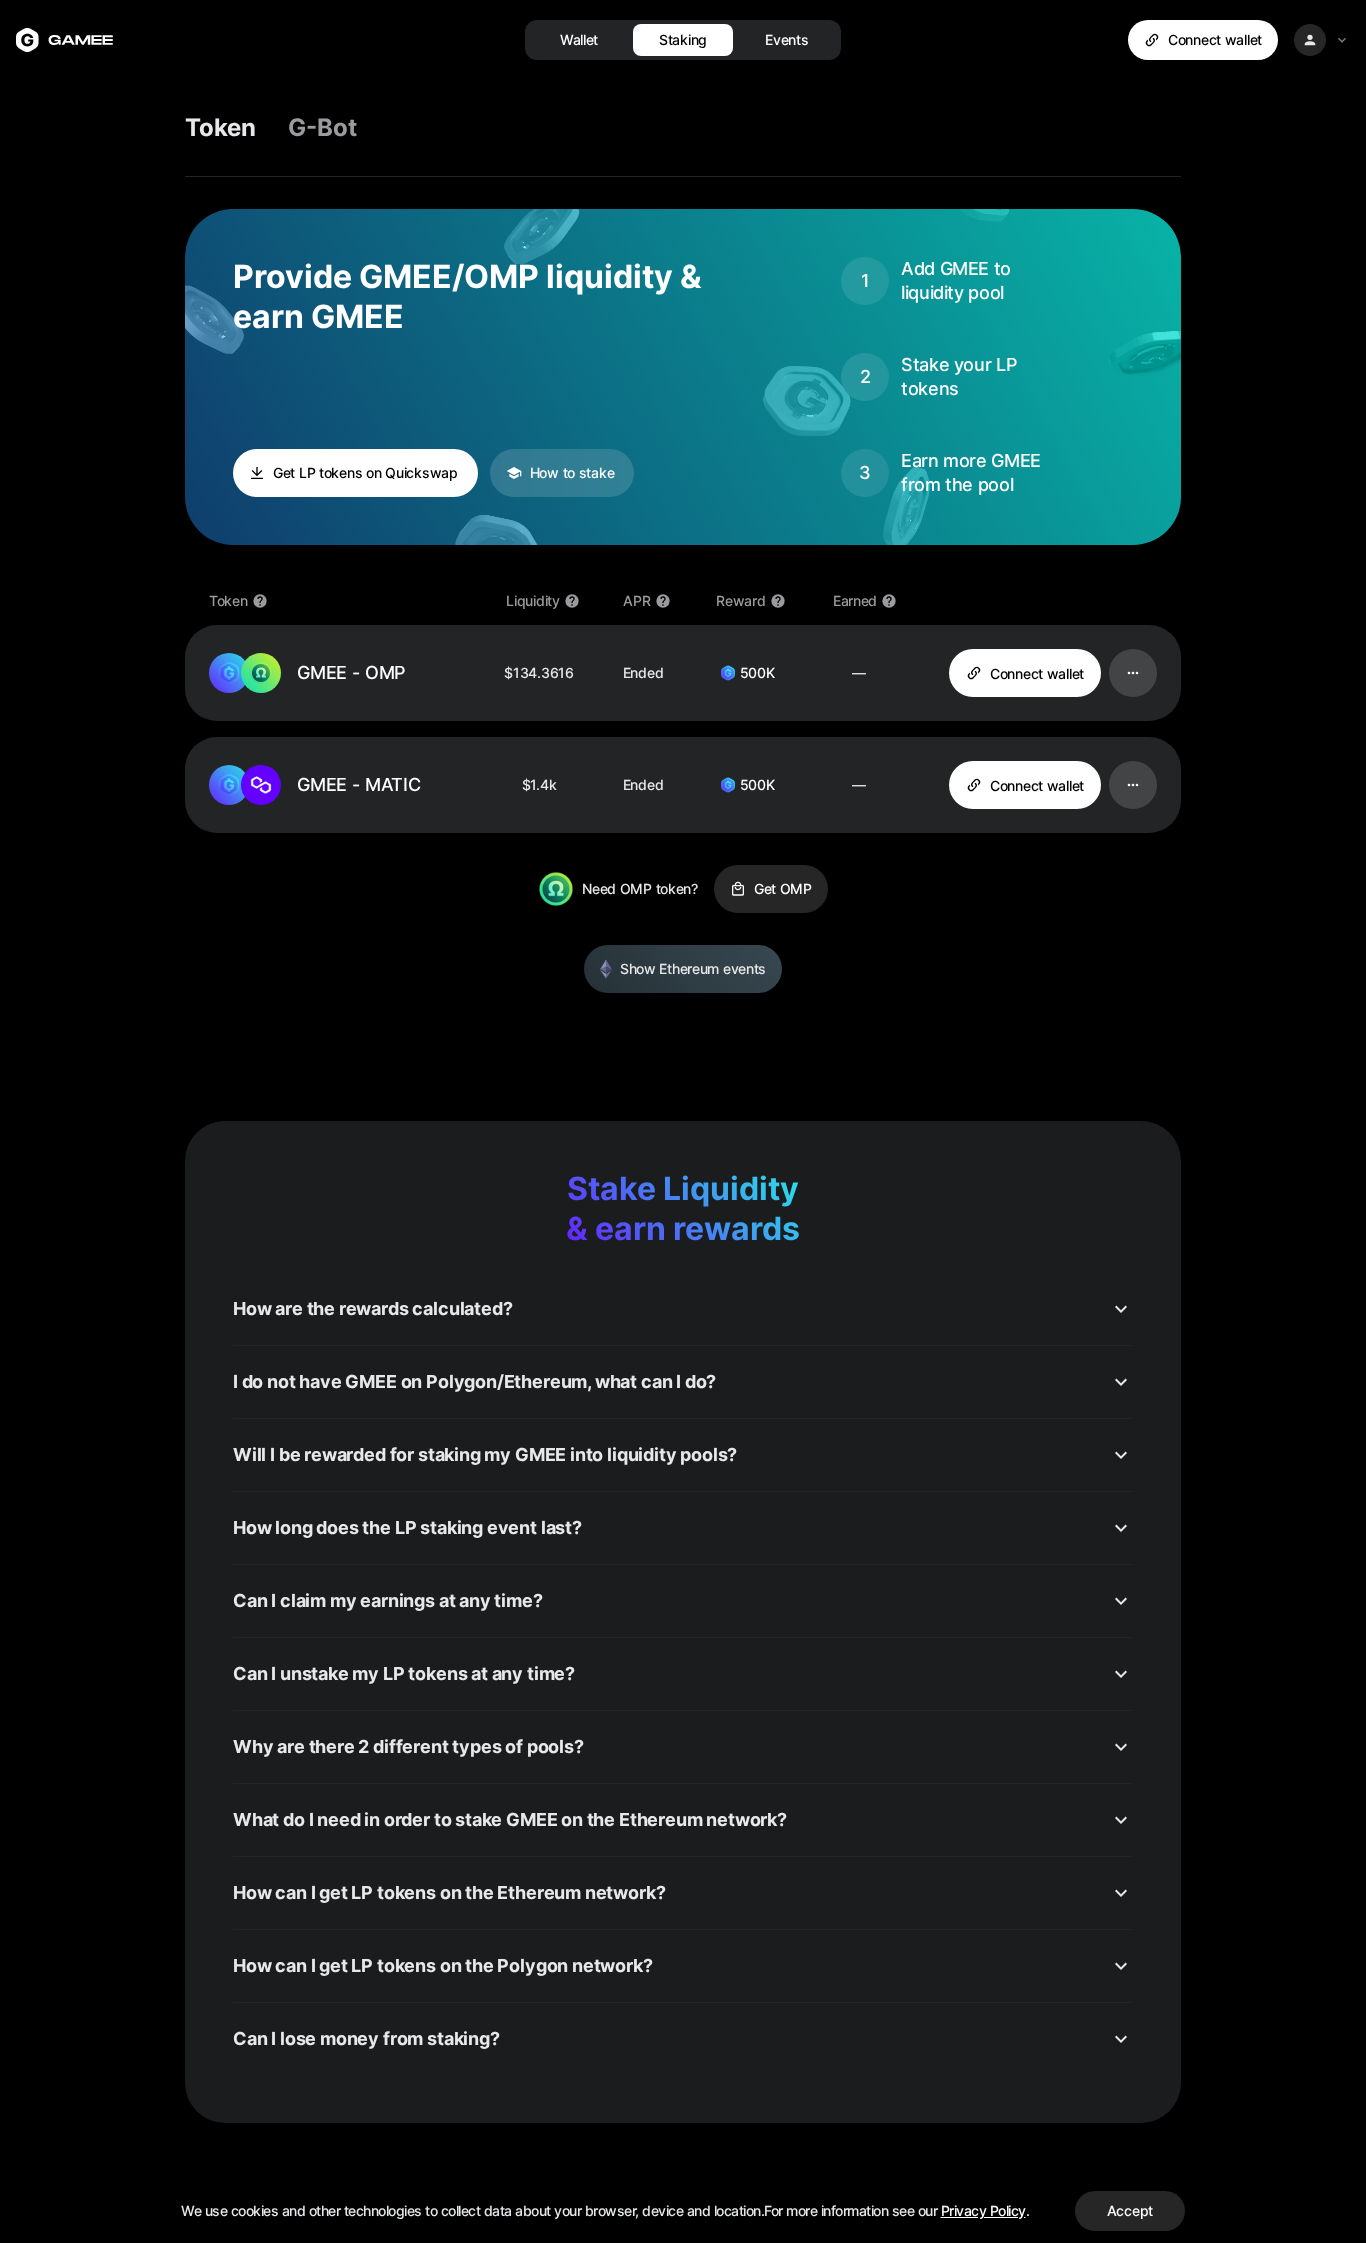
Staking (683, 39)
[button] (683, 1309)
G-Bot (322, 127)
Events (786, 39)
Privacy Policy (983, 2210)
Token (220, 127)
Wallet (579, 39)
